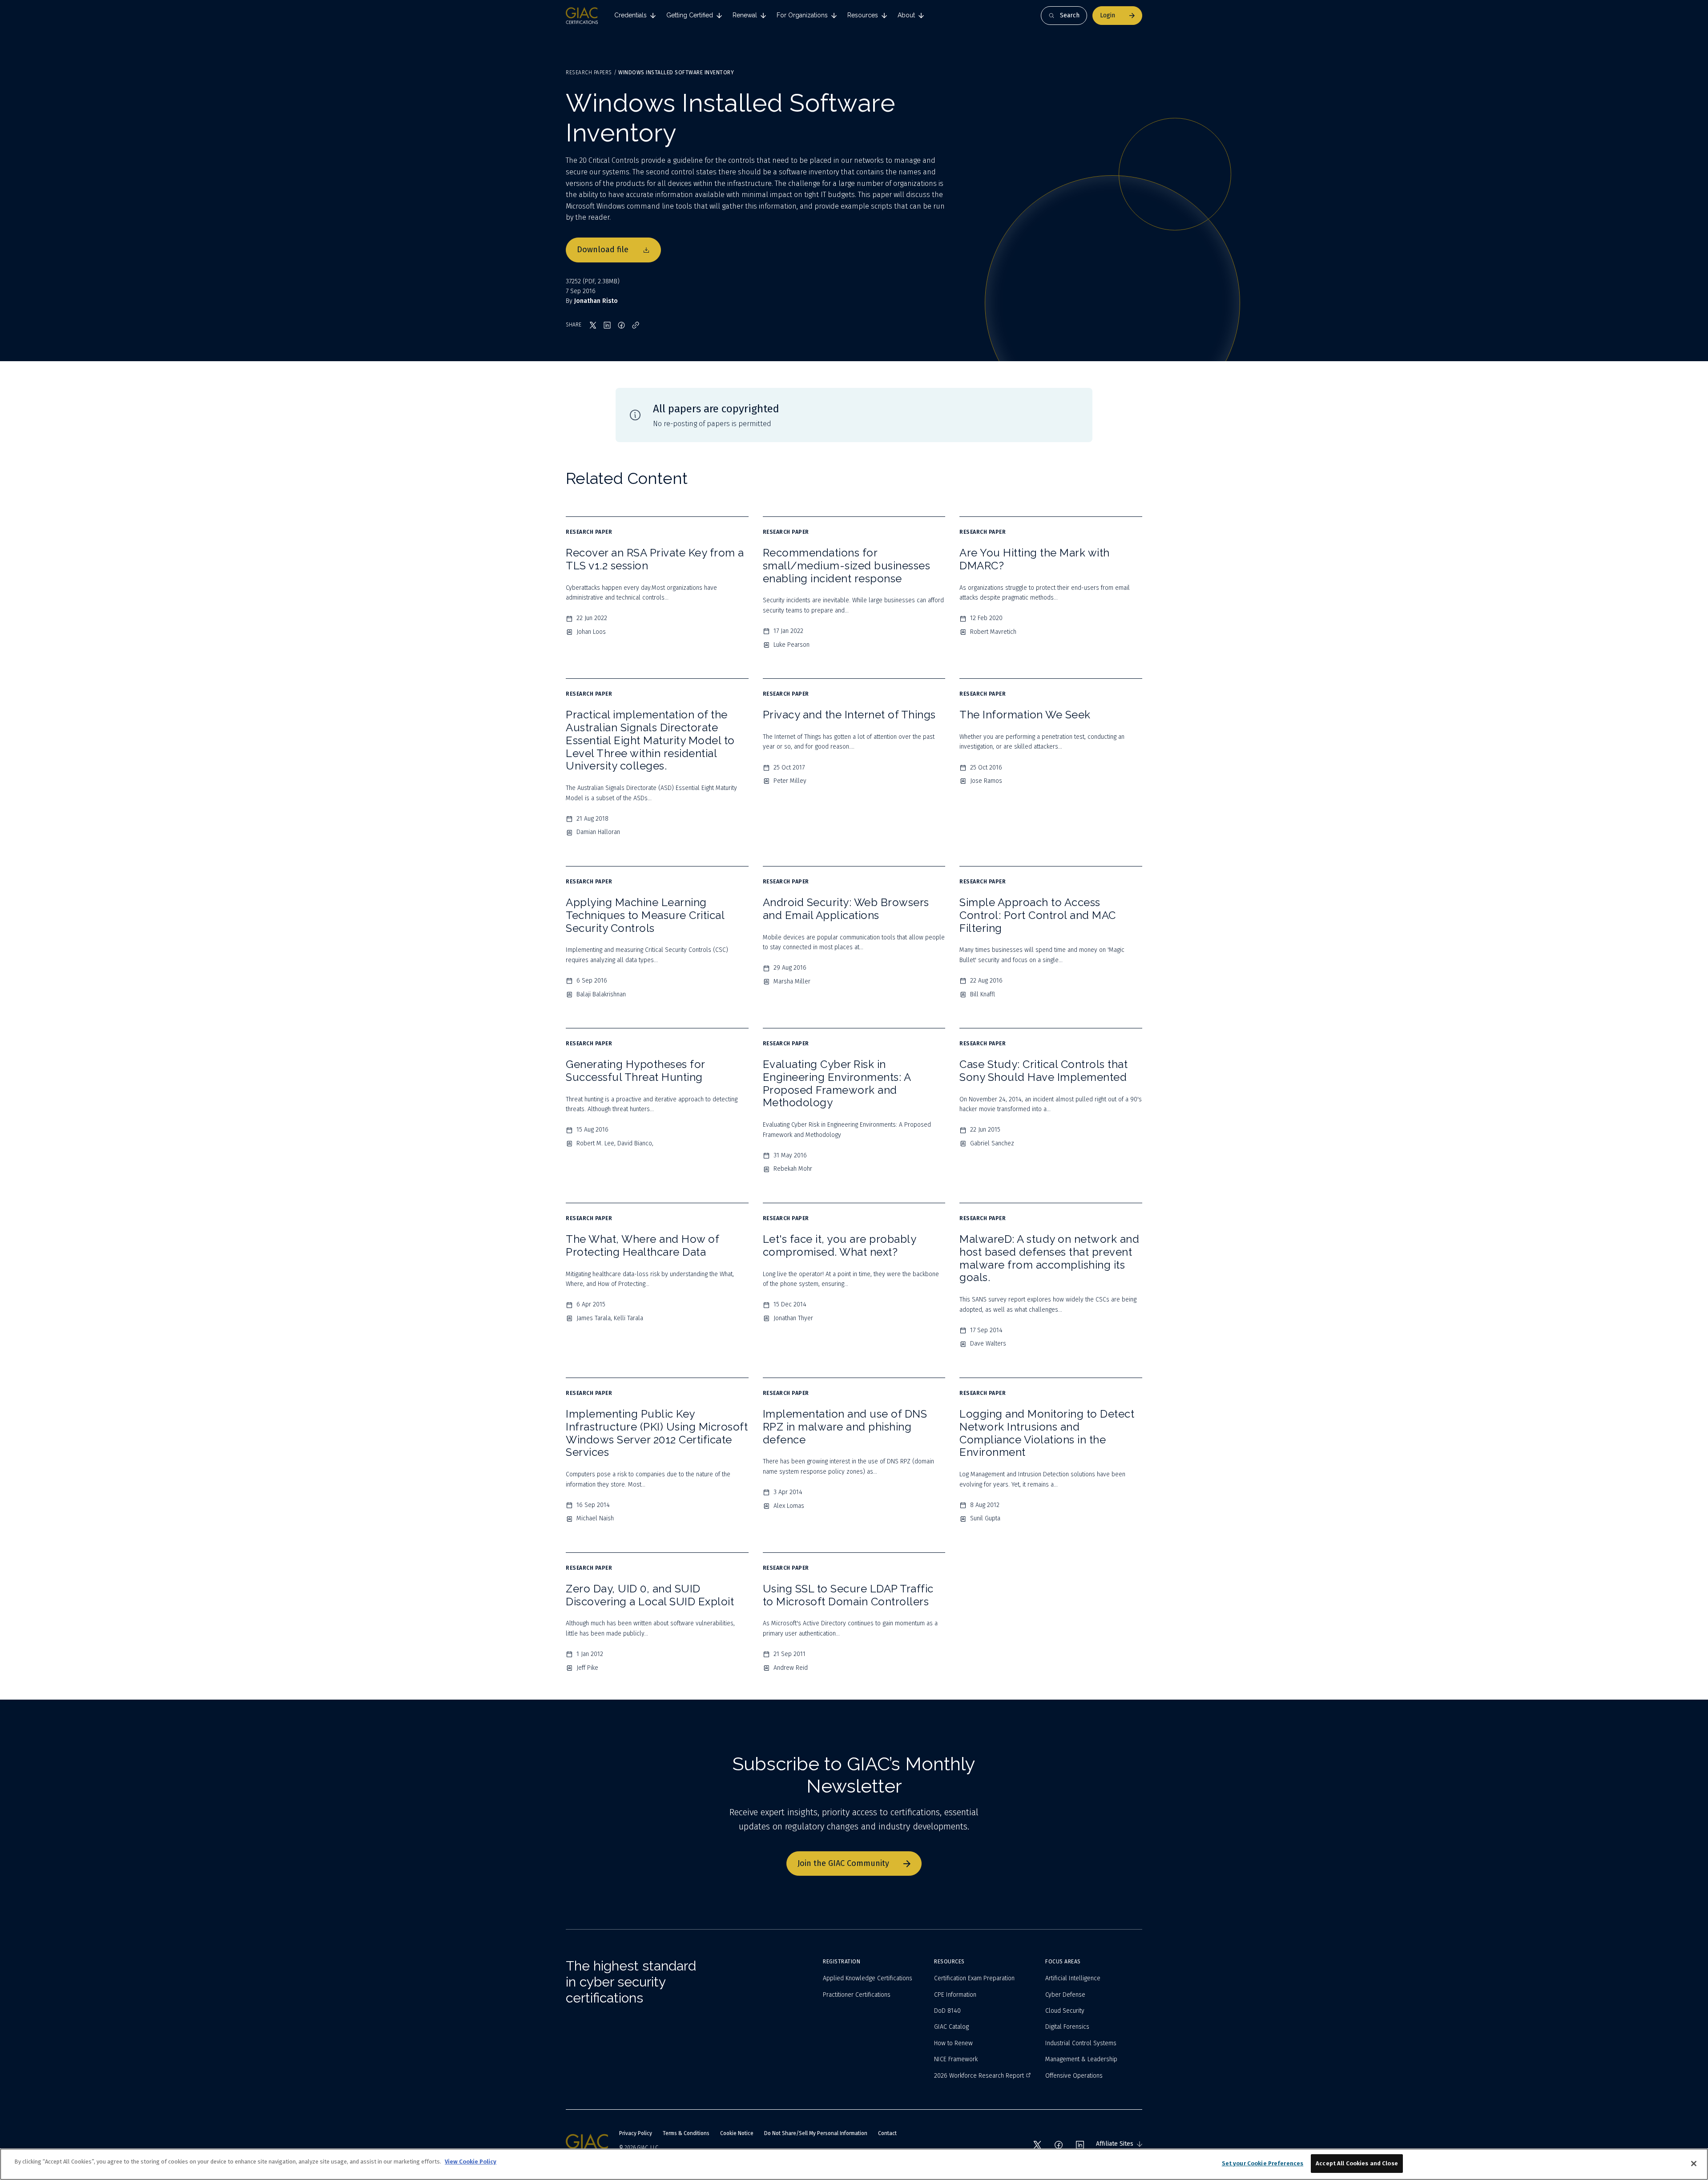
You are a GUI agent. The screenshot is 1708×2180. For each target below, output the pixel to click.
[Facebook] (1059, 2145)
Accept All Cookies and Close (1357, 2163)
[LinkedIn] (1080, 2145)
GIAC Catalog (951, 2027)
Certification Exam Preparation (974, 1978)
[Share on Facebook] (621, 325)
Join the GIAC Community (843, 1863)
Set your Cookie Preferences (1263, 2163)
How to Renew (953, 2043)
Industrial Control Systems (1081, 2043)
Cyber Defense (1065, 1995)
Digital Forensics (1067, 2027)
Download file (603, 250)
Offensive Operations (1074, 2076)
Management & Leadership (1081, 2059)
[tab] (635, 16)
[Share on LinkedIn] (607, 325)
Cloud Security (1065, 2011)
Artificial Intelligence (1073, 1978)
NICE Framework (956, 2059)
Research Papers (589, 73)
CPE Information (955, 1995)
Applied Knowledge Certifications (868, 1978)
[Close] (1694, 2164)
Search (1070, 15)
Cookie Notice (737, 2133)
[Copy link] (636, 325)
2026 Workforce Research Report (979, 2076)
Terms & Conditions (686, 2133)
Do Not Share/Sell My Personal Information (816, 2133)
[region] (854, 2164)
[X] (1037, 2145)
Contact (887, 2133)
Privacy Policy (636, 2133)
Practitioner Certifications (857, 1995)
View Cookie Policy (471, 2162)
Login (1108, 15)
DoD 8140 (947, 2011)
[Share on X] (593, 325)
